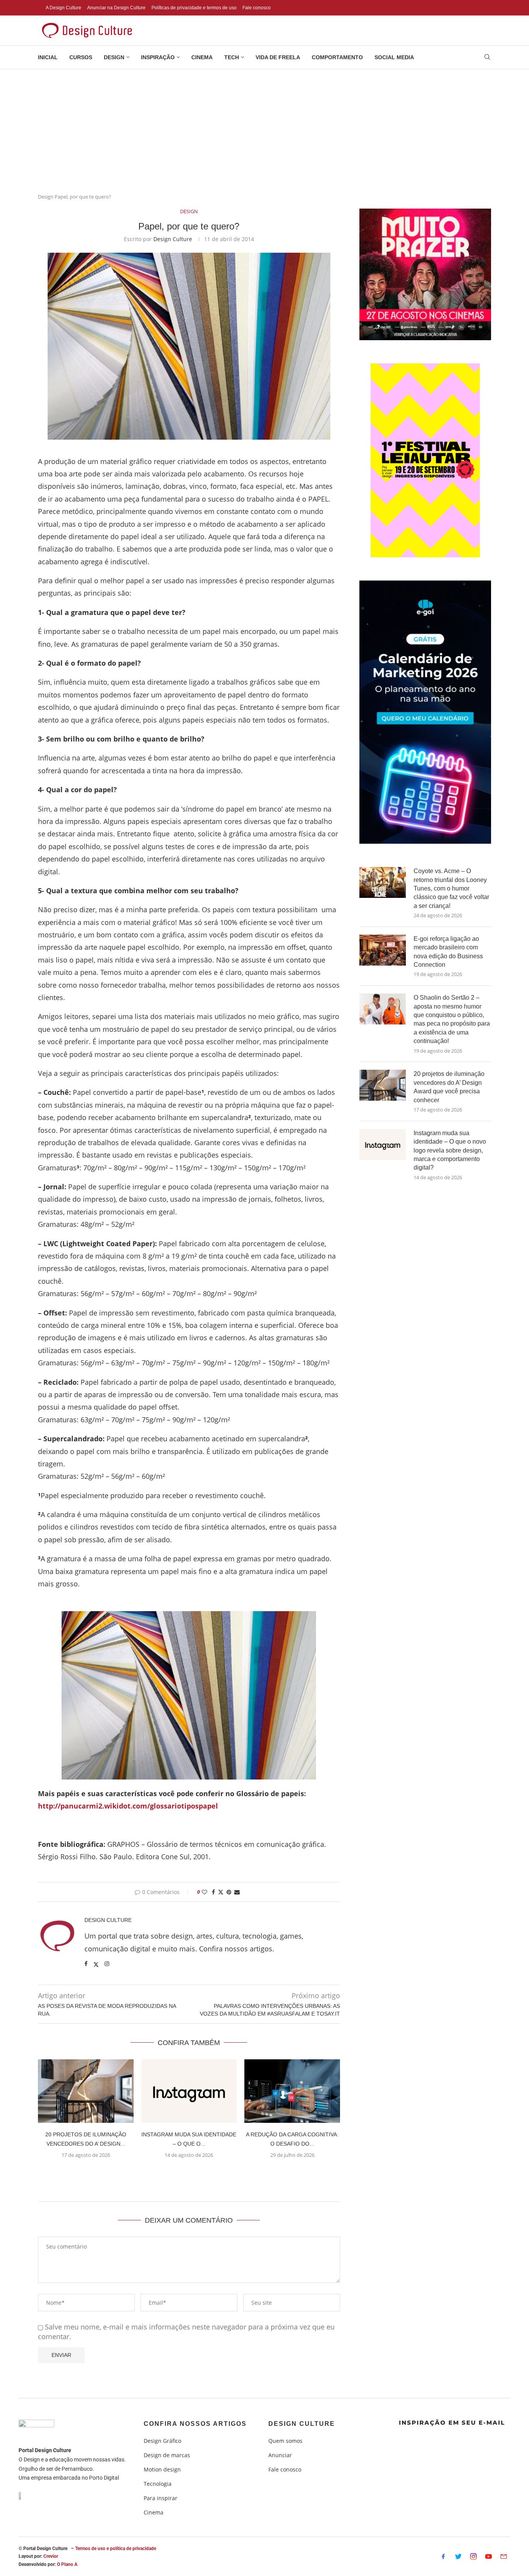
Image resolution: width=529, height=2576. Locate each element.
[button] (189, 2173)
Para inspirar (161, 2498)
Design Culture (173, 239)
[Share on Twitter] (221, 1892)
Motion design (162, 2470)
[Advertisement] (264, 127)
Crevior (51, 2556)
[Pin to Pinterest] (229, 1892)
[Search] (487, 58)
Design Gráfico (162, 2441)
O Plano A (67, 2564)
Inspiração (158, 57)
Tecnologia (158, 2484)
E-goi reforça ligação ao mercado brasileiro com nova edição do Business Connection (448, 952)
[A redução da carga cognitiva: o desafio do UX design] (292, 2091)
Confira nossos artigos (195, 2424)
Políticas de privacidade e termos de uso (194, 8)
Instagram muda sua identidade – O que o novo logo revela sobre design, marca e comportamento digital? (450, 1150)
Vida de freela (278, 57)
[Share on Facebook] (213, 1892)
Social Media (394, 57)
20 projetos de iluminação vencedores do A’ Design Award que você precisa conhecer (449, 1087)
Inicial (48, 57)
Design (114, 57)
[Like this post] (204, 1892)
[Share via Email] (237, 1892)
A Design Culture (64, 8)
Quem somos (285, 2441)
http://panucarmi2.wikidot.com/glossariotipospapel (128, 1806)
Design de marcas (167, 2455)
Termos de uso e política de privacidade (116, 2549)
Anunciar (280, 2455)
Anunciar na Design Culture (116, 8)
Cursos (81, 57)
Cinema (202, 57)
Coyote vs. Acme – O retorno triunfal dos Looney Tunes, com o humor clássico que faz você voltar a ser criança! (451, 888)
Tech (232, 57)
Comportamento (337, 57)
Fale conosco (257, 8)
